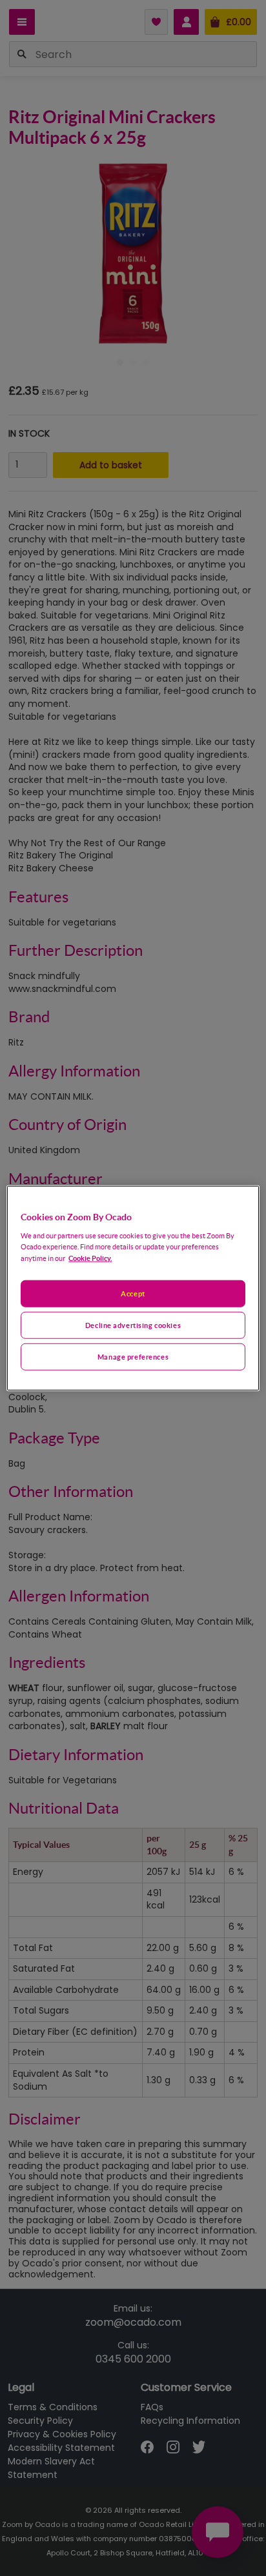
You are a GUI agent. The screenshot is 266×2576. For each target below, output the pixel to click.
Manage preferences (133, 1356)
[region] (133, 1288)
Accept (133, 1293)
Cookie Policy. (90, 1257)
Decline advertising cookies (133, 1324)
